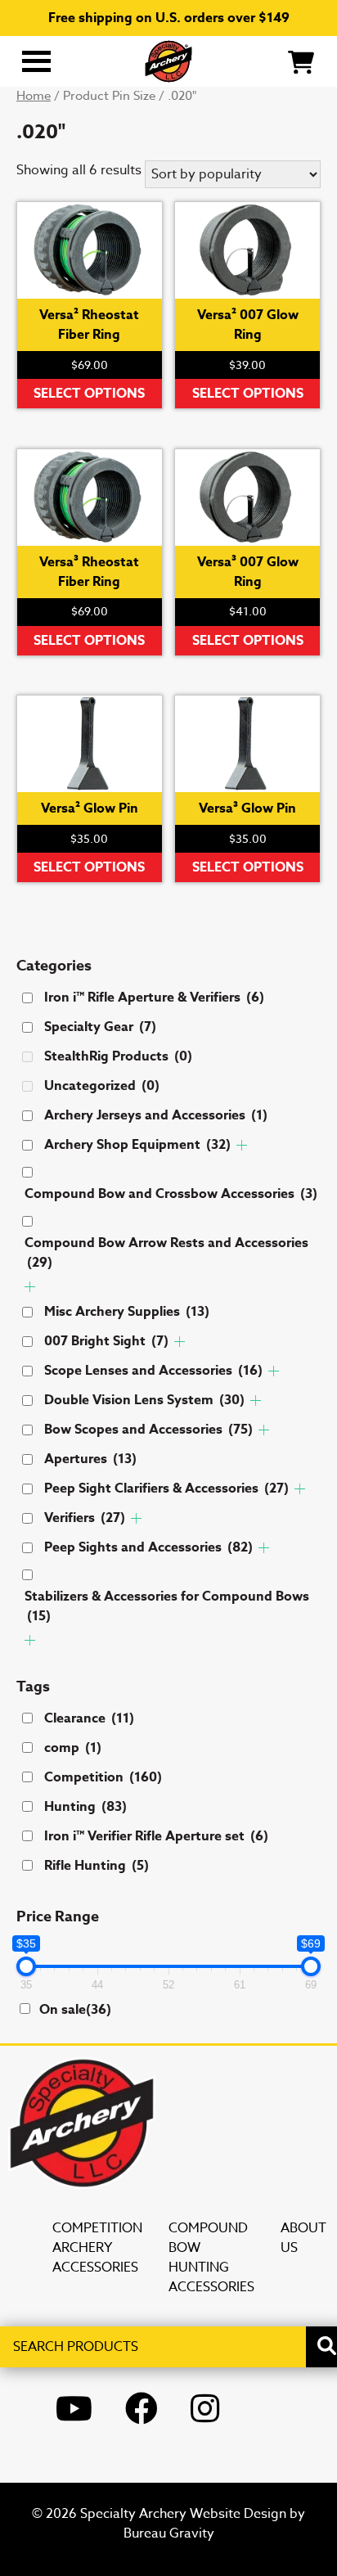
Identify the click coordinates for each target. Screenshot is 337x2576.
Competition (103, 1777)
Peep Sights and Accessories (148, 1547)
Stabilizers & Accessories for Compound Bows (167, 1606)
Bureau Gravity (169, 2533)
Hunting (85, 1807)
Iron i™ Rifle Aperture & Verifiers (154, 998)
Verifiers (85, 1518)
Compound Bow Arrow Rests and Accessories (166, 1253)
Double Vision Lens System (144, 1400)
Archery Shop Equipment (137, 1145)
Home (34, 96)
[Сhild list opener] (242, 1145)
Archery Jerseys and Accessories (156, 1115)
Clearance (89, 1718)
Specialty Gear (100, 1027)
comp (73, 1748)
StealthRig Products (118, 1056)
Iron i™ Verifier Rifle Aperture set (156, 1836)
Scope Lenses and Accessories (153, 1371)
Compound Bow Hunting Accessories (211, 2258)
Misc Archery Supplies (127, 1312)
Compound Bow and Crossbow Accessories (171, 1194)
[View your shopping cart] (301, 61)
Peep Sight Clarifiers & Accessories (166, 1488)
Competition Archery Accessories (97, 2248)
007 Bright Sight (106, 1341)
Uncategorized (102, 1086)
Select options (89, 394)
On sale (75, 2010)
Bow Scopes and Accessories (148, 1430)
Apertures (90, 1459)
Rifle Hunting (97, 1866)
